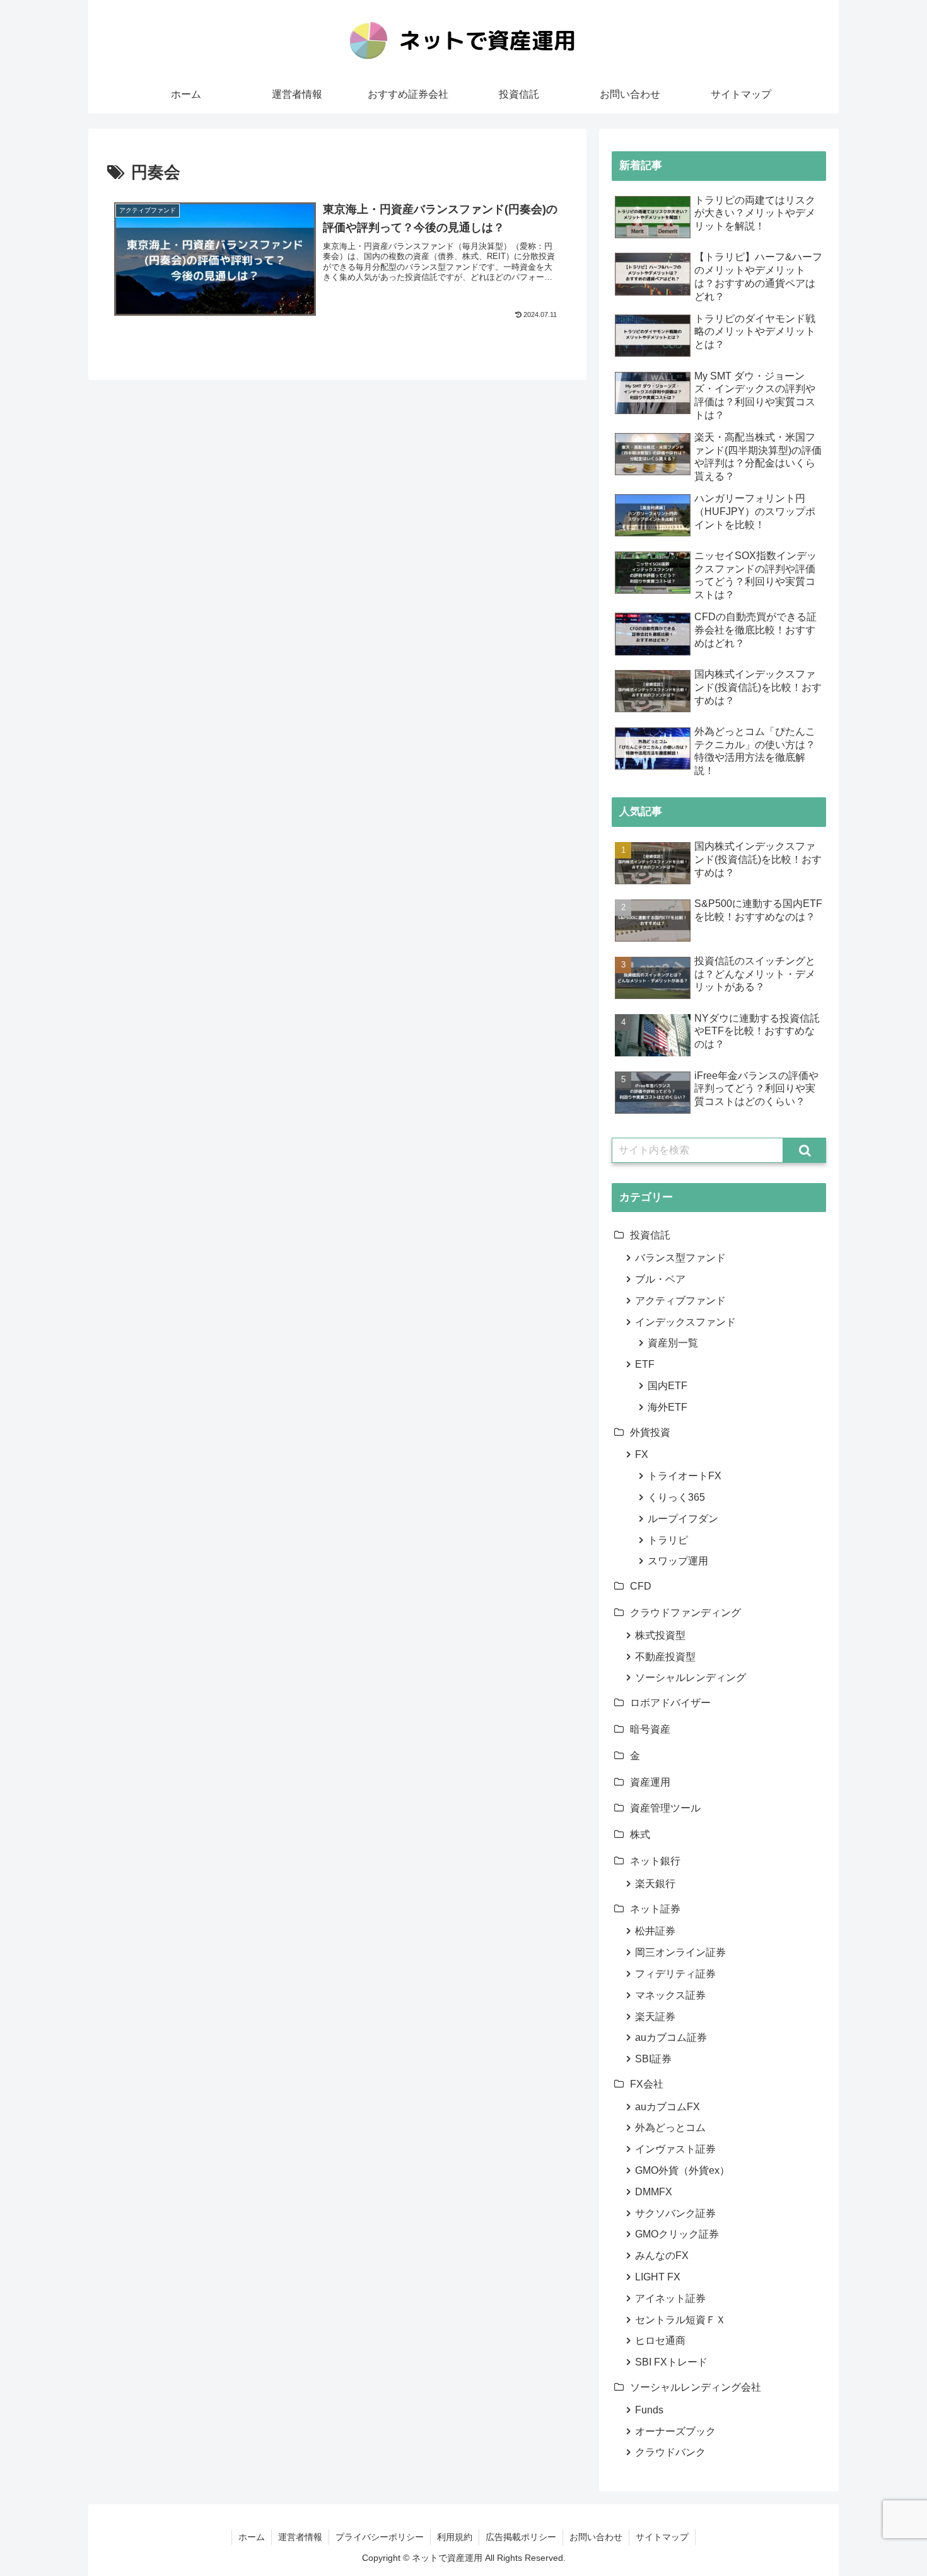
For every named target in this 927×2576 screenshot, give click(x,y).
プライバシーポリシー (380, 2537)
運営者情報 (300, 2537)
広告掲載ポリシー (521, 2537)
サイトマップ (662, 2537)
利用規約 (455, 2537)
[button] (805, 1150)
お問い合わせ (596, 2537)
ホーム (252, 2537)
